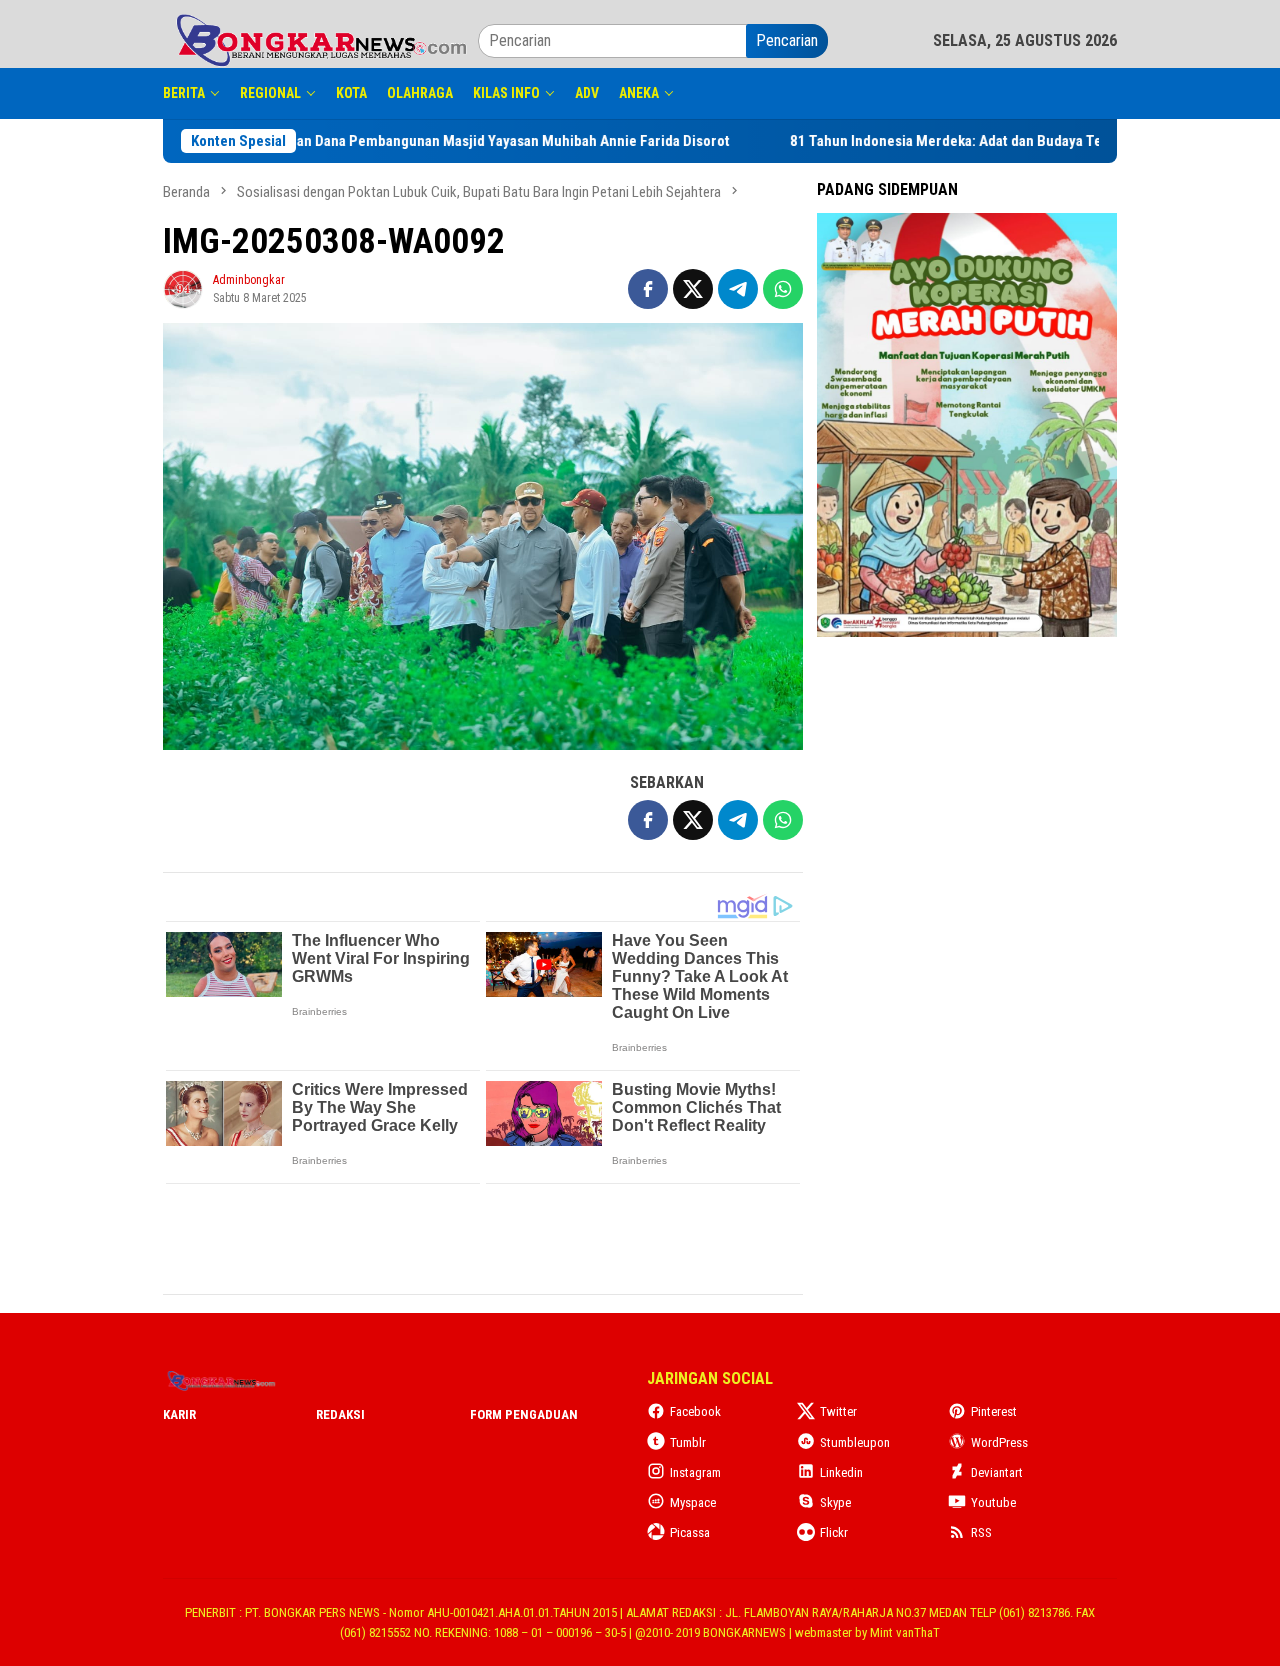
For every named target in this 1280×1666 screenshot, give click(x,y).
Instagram (695, 1472)
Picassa (690, 1532)
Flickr (834, 1532)
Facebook (695, 1411)
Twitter (838, 1411)
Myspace (693, 1502)
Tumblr (688, 1442)
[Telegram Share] (738, 289)
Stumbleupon (855, 1442)
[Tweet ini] (693, 289)
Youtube (993, 1502)
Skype (835, 1502)
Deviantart (997, 1472)
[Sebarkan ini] (648, 289)
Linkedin (841, 1472)
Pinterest (994, 1411)
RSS (981, 1532)
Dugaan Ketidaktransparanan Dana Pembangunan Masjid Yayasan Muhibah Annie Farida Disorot (604, 141)
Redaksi (340, 1414)
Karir (179, 1414)
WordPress (999, 1442)
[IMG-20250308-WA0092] (483, 536)
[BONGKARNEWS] (320, 39)
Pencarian (787, 40)
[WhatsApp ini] (783, 289)
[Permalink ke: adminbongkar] (183, 287)
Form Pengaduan (524, 1414)
